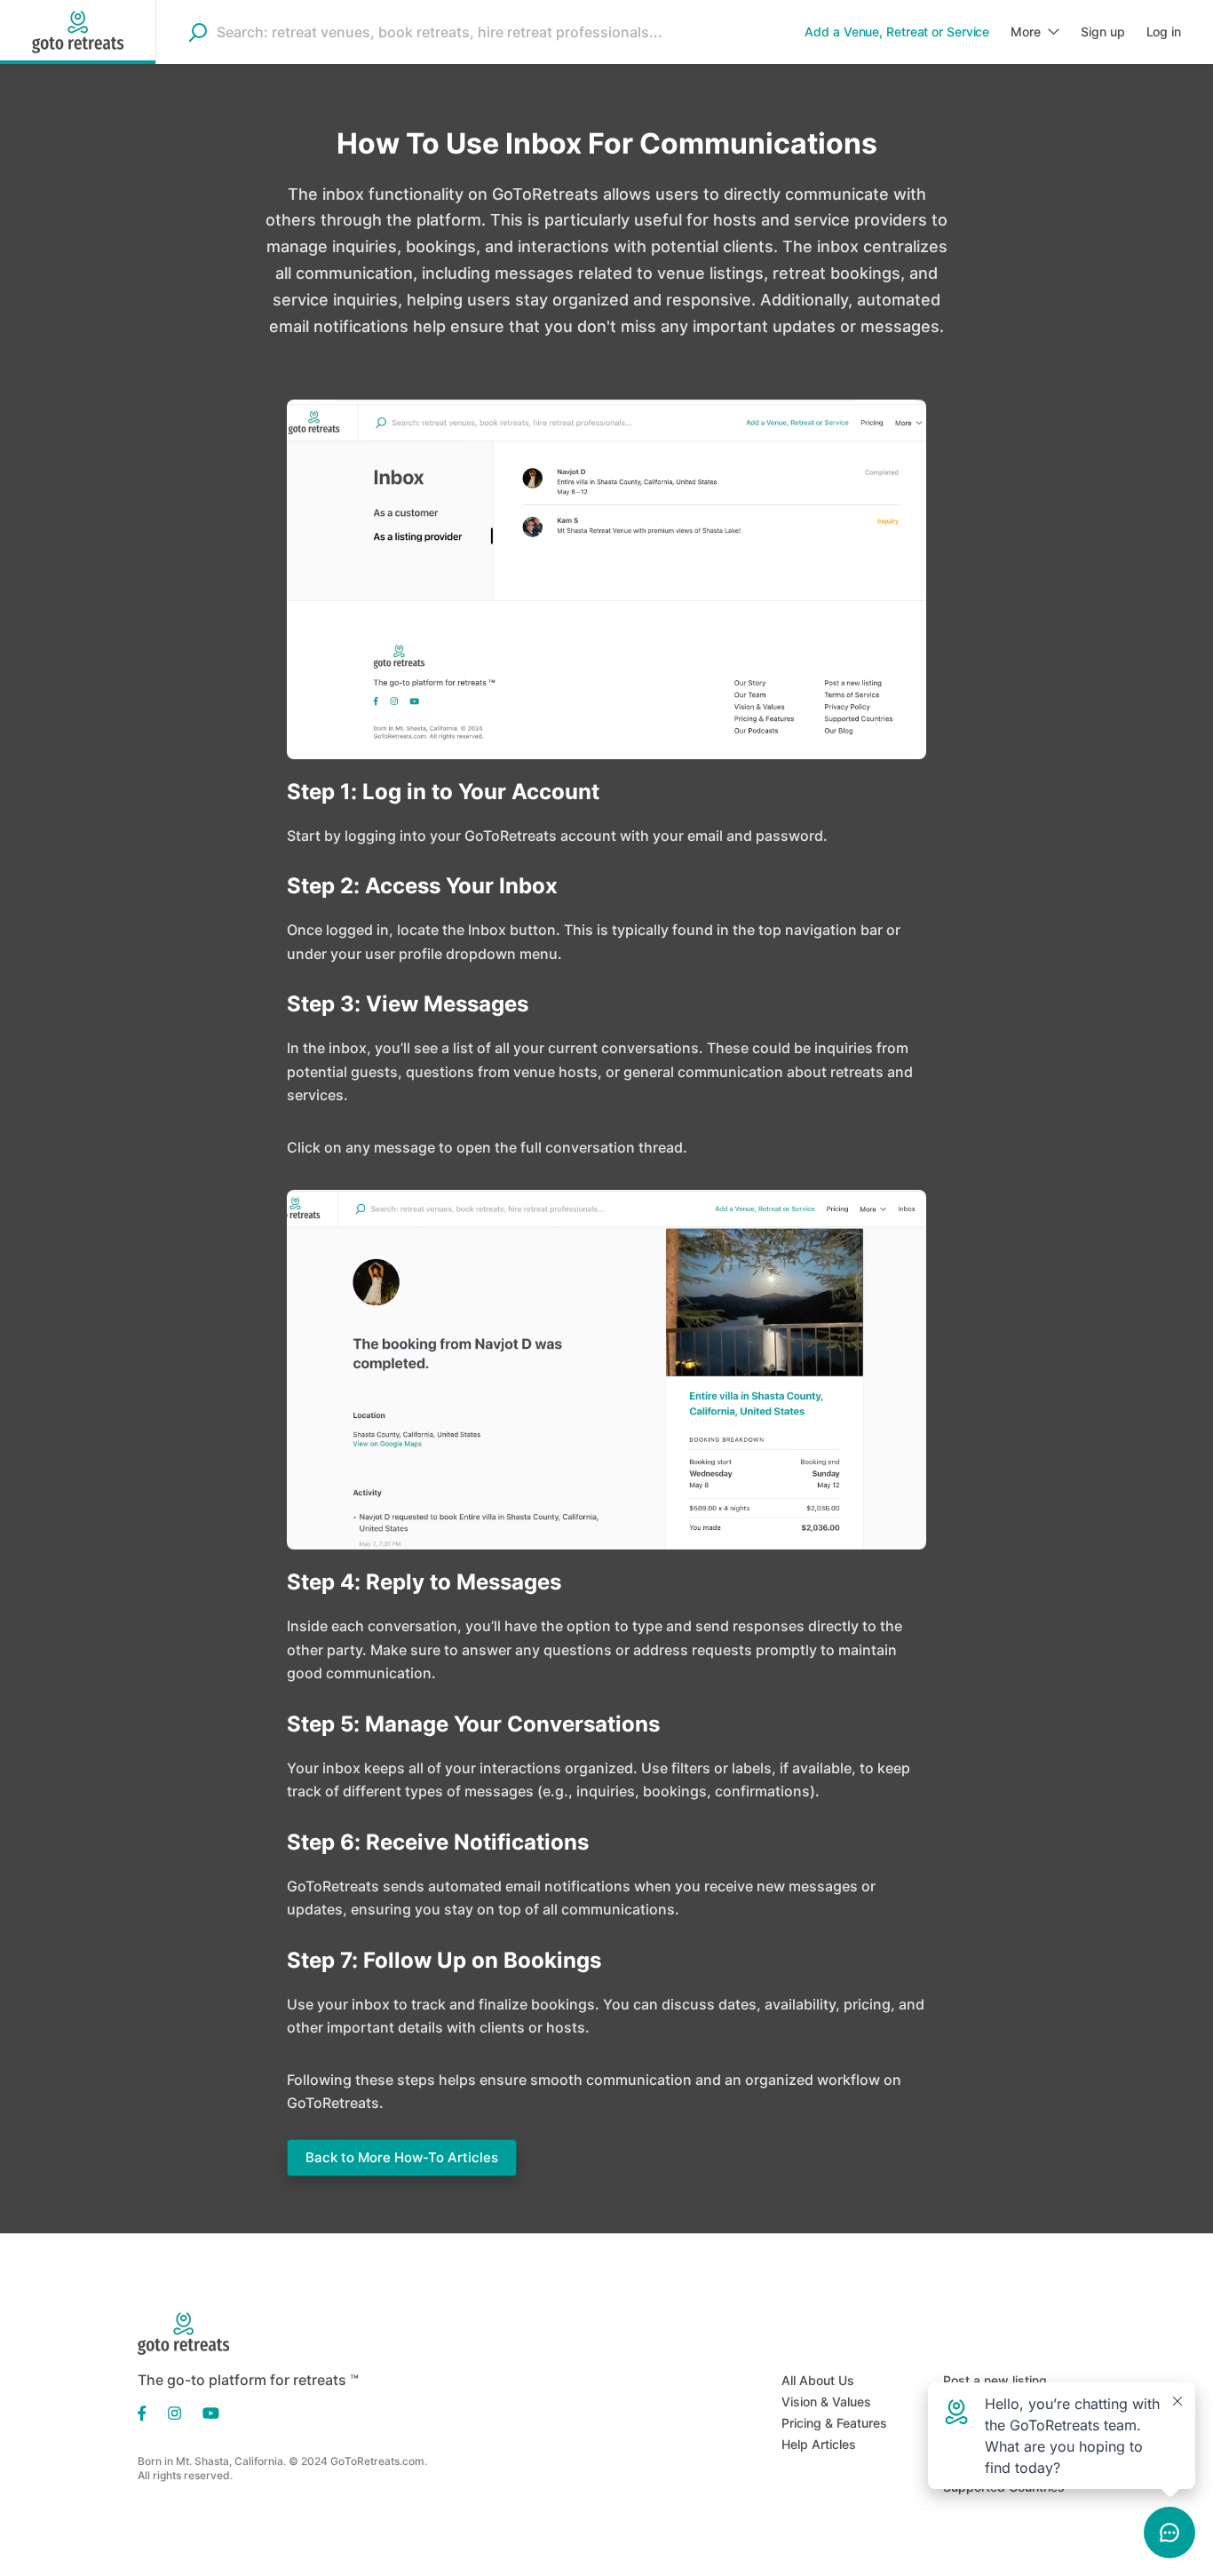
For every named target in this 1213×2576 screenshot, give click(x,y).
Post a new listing (995, 2380)
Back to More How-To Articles (402, 2157)
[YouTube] (206, 2412)
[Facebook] (147, 2412)
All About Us (818, 2380)
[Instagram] (174, 2412)
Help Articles (819, 2444)
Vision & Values (826, 2402)
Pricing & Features (834, 2423)
